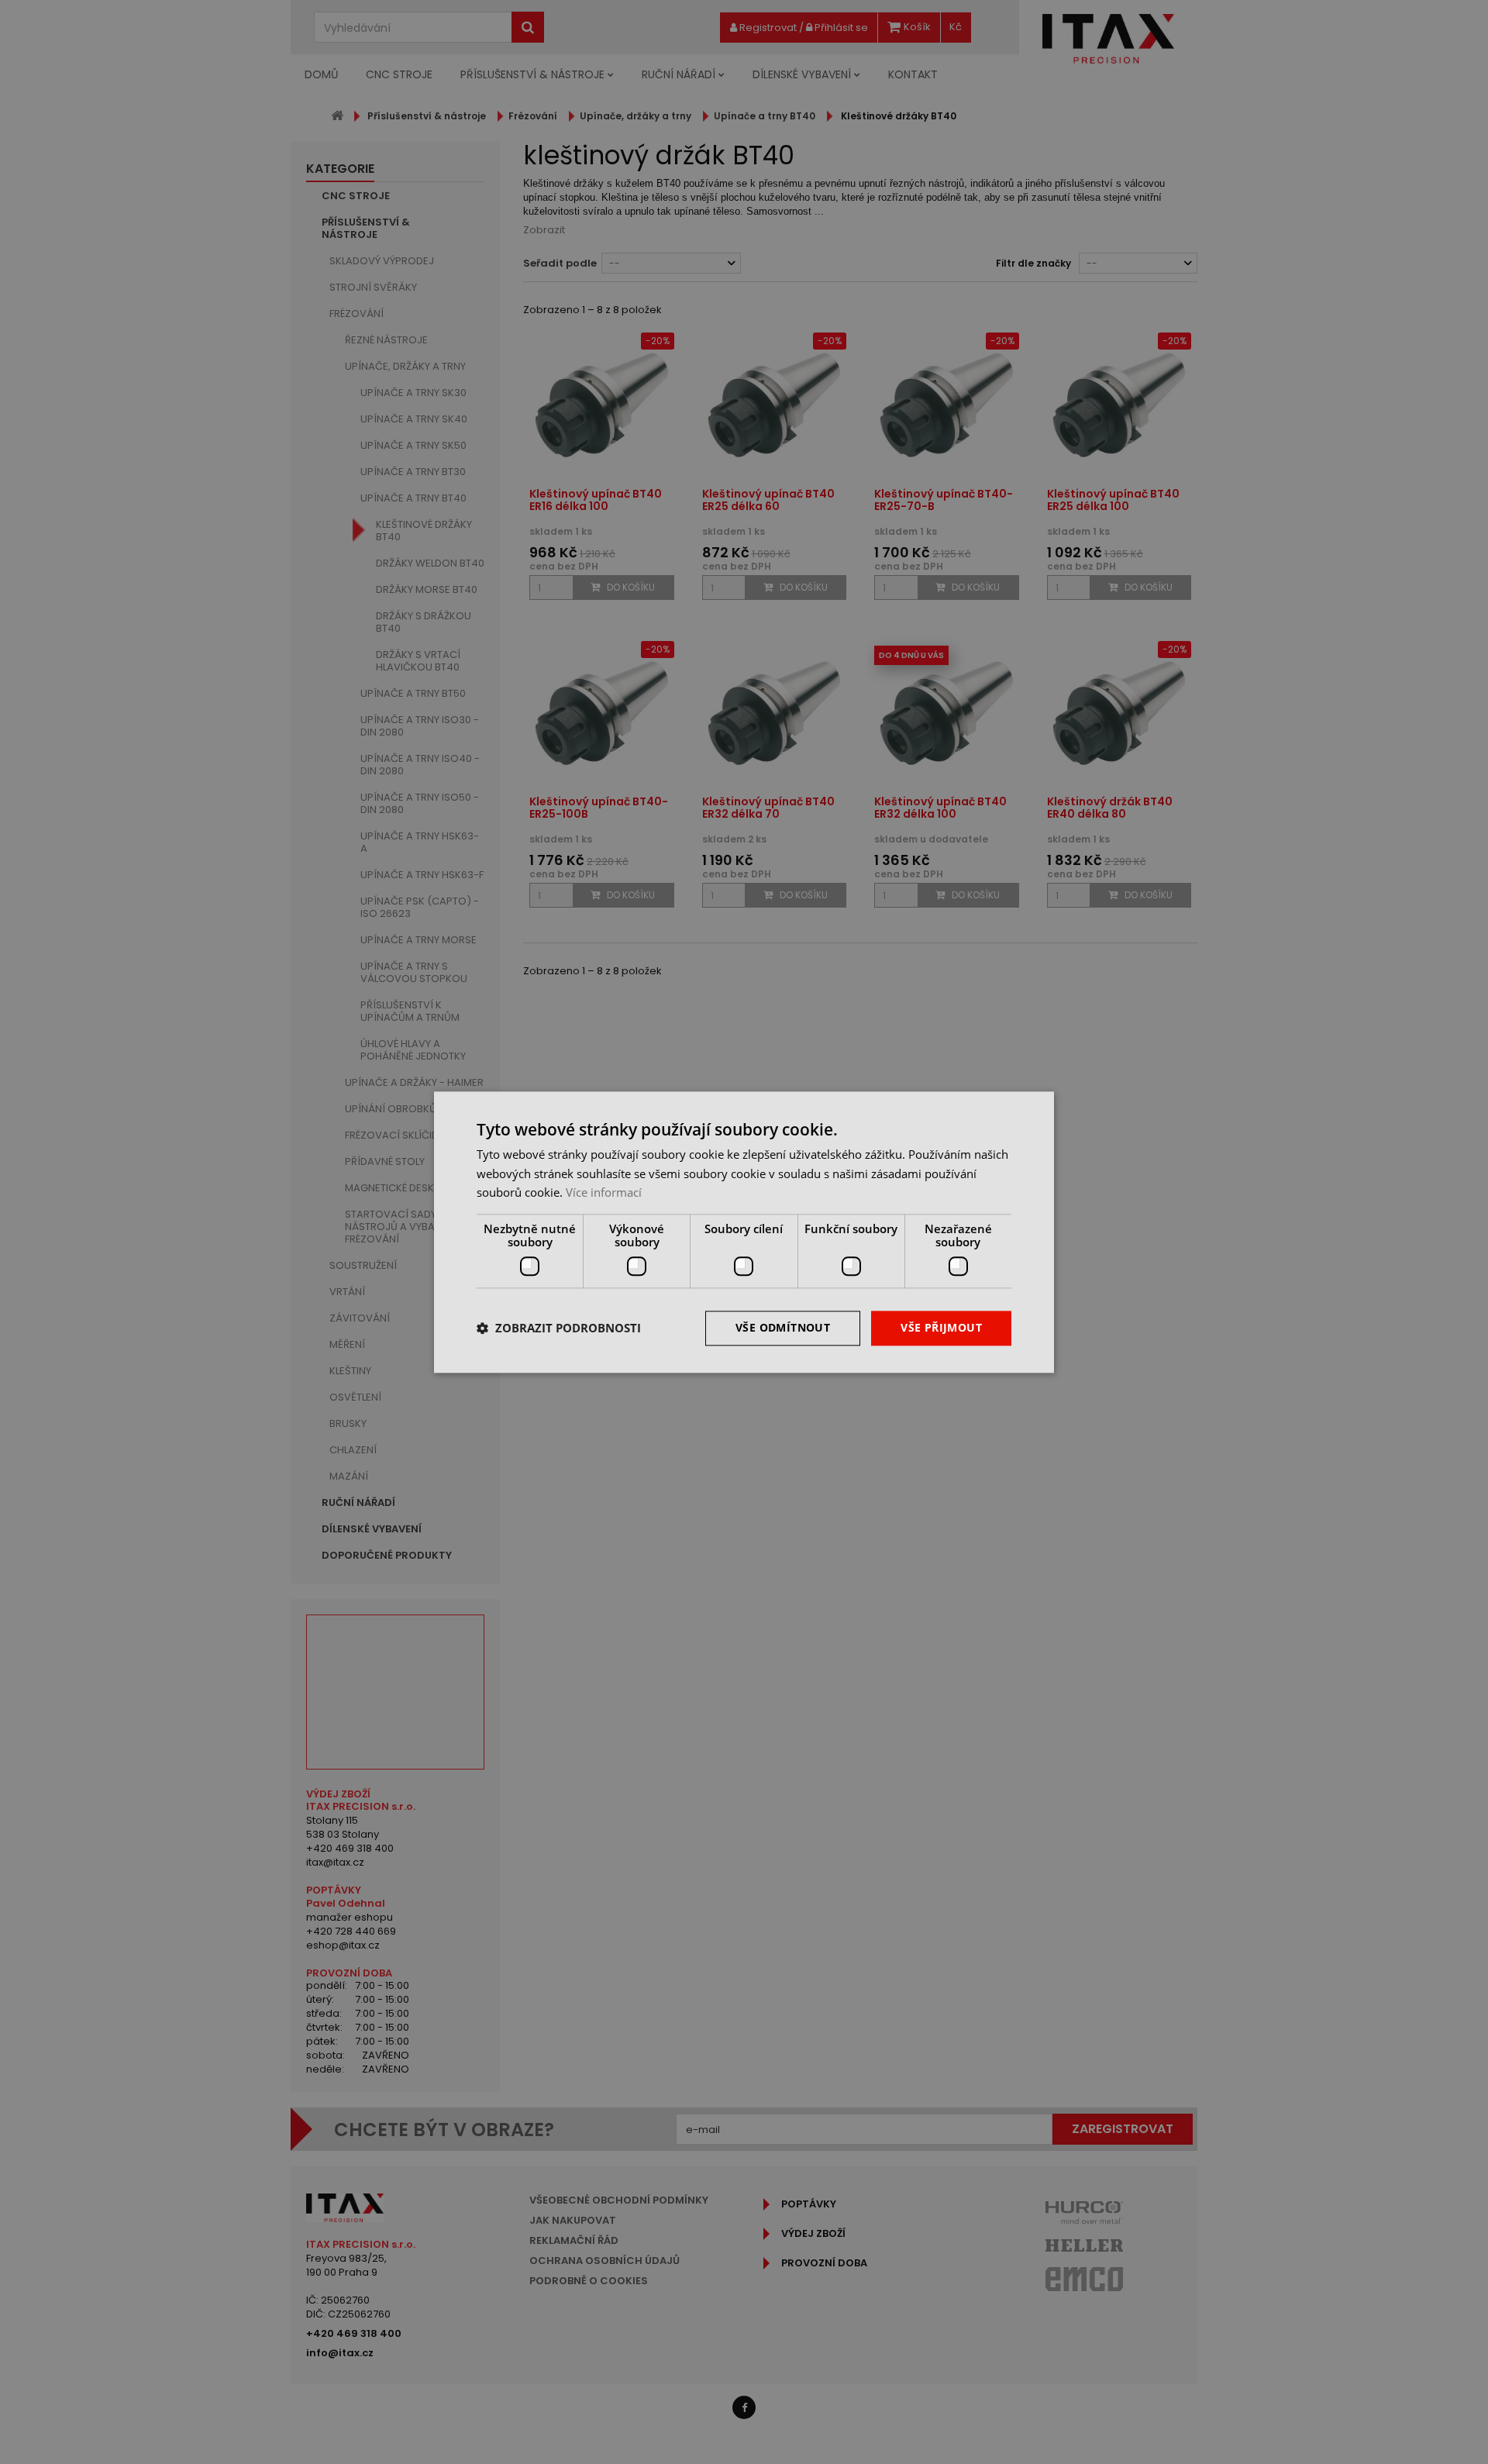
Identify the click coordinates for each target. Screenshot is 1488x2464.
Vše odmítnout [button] (783, 1327)
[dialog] (744, 1232)
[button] (559, 1328)
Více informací (604, 1193)
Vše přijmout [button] (941, 1327)
